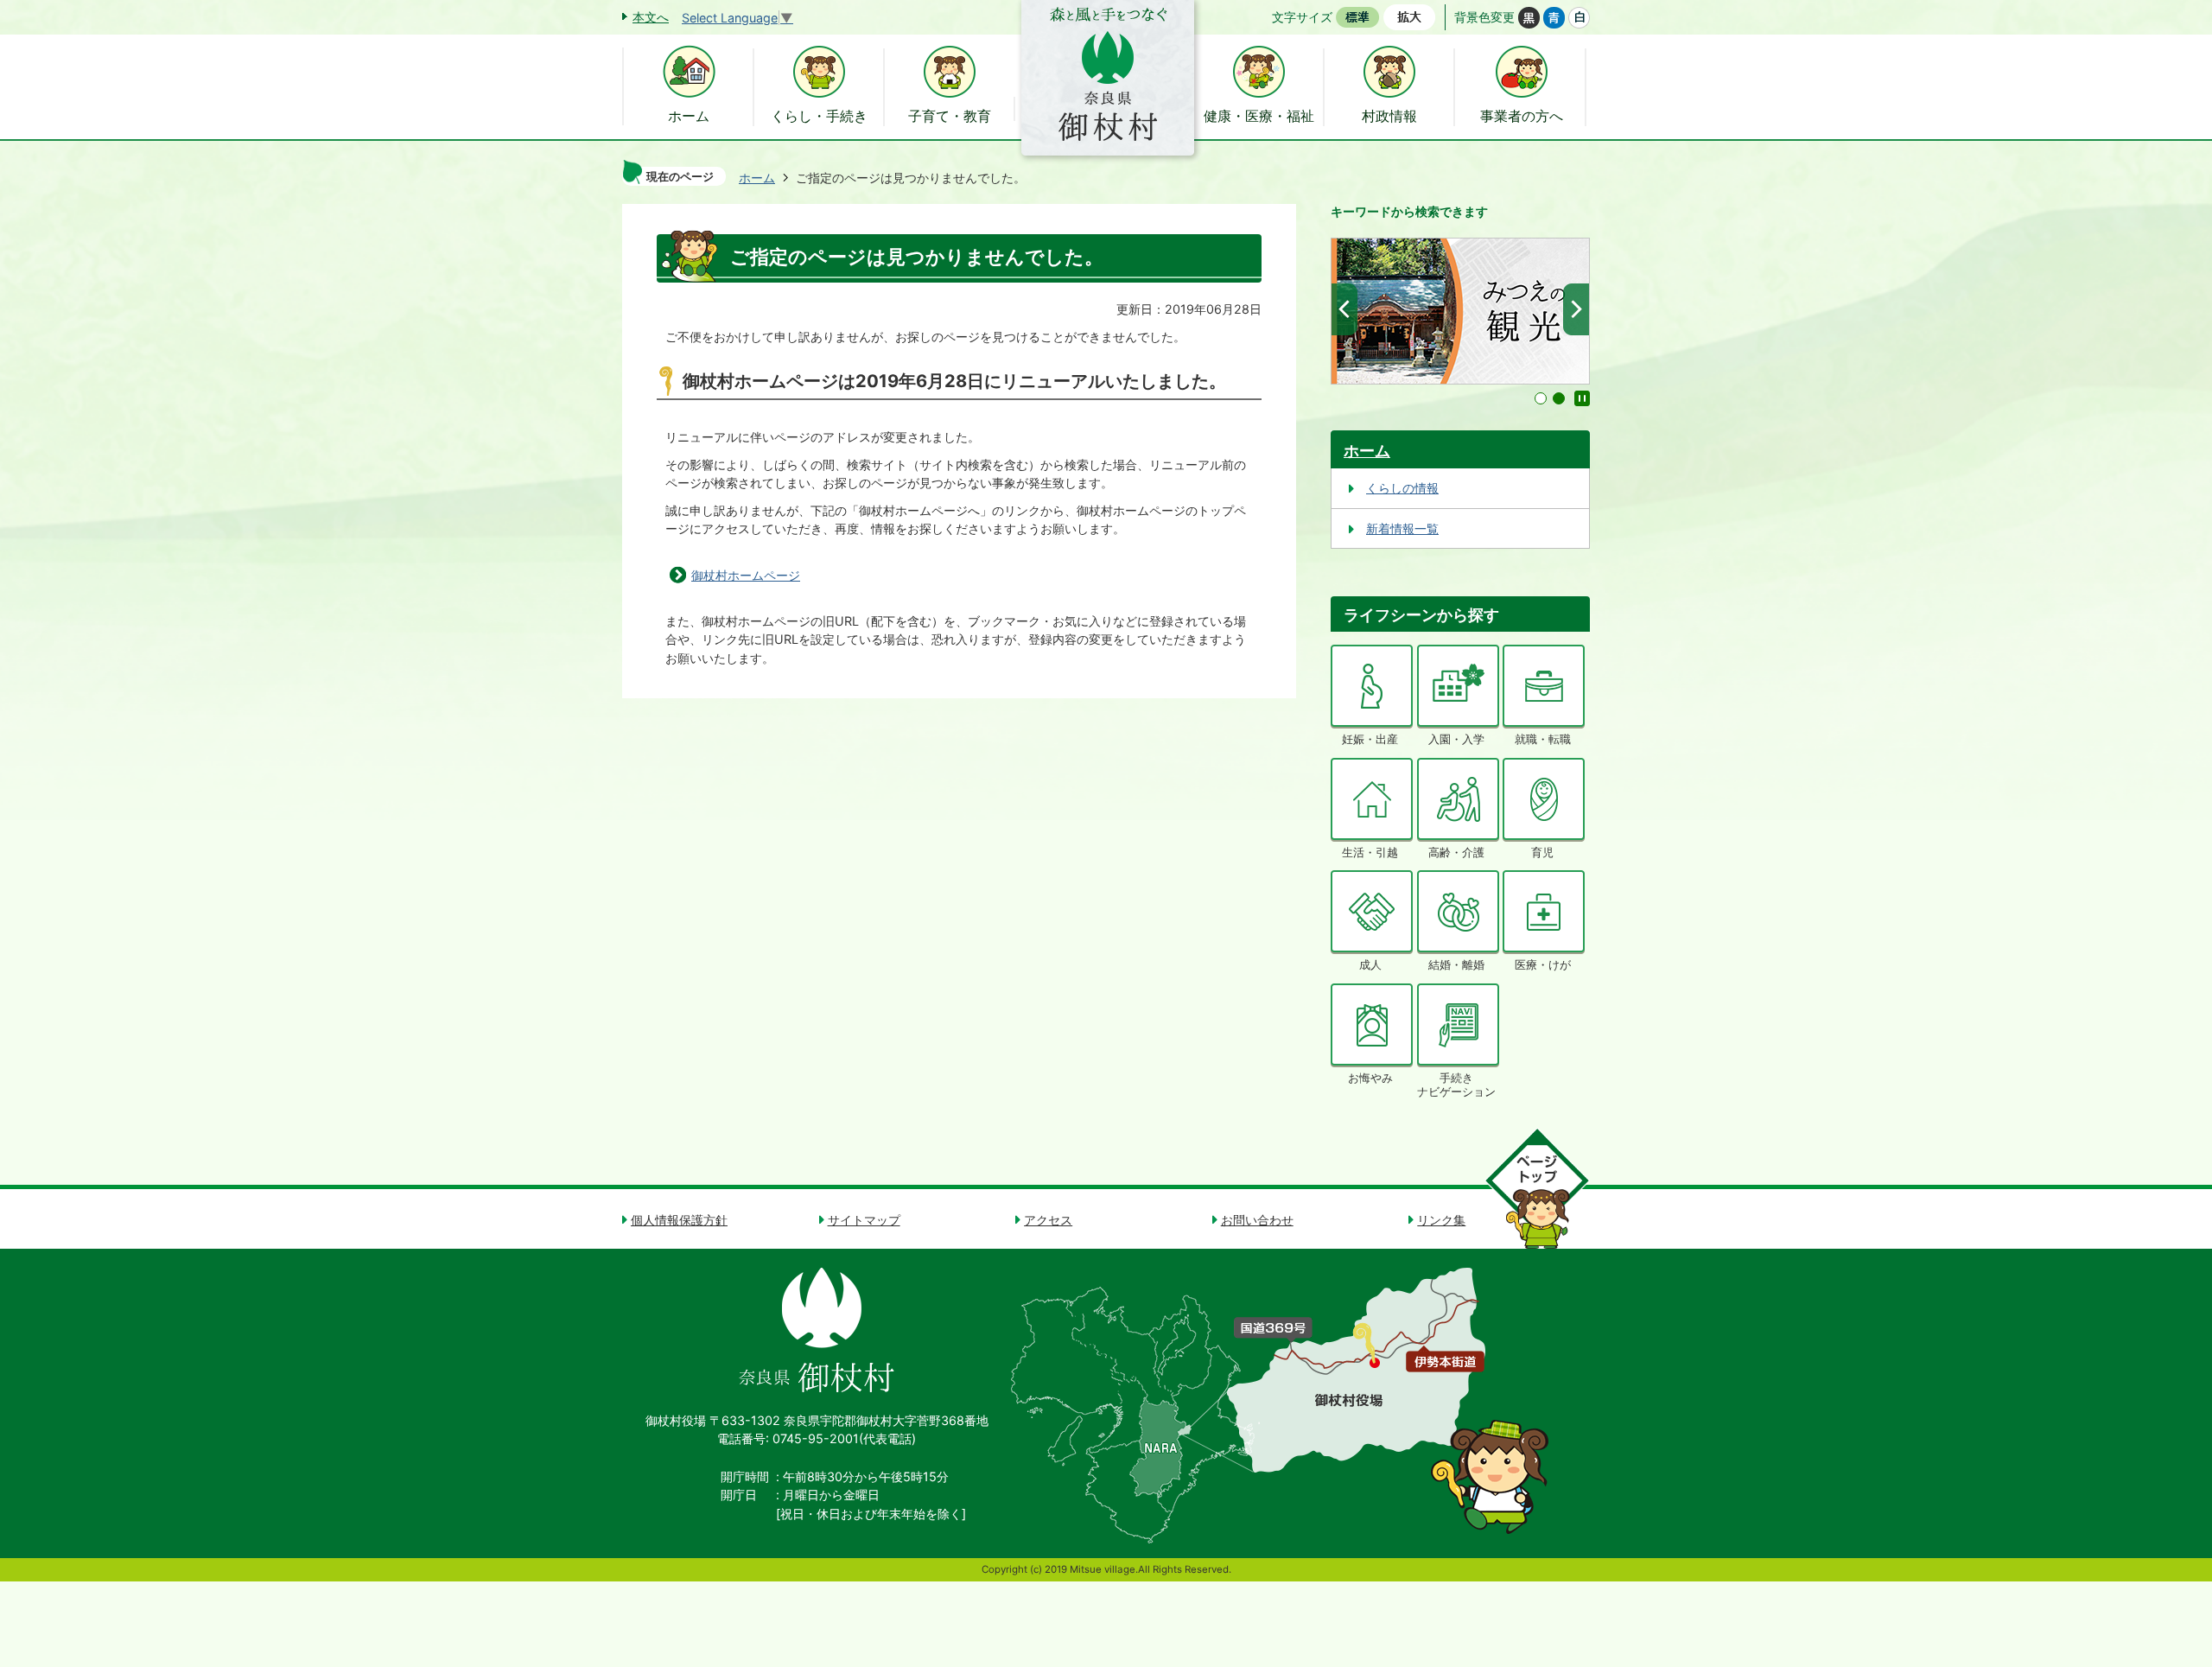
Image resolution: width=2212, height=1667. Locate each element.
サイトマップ (864, 1220)
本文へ (651, 17)
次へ (1576, 309)
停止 (1582, 398)
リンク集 (1441, 1220)
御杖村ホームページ (746, 575)
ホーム (757, 178)
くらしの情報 (1402, 488)
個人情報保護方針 (679, 1220)
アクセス (1048, 1220)
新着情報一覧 (1402, 528)
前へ (1344, 309)
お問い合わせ (1257, 1220)
